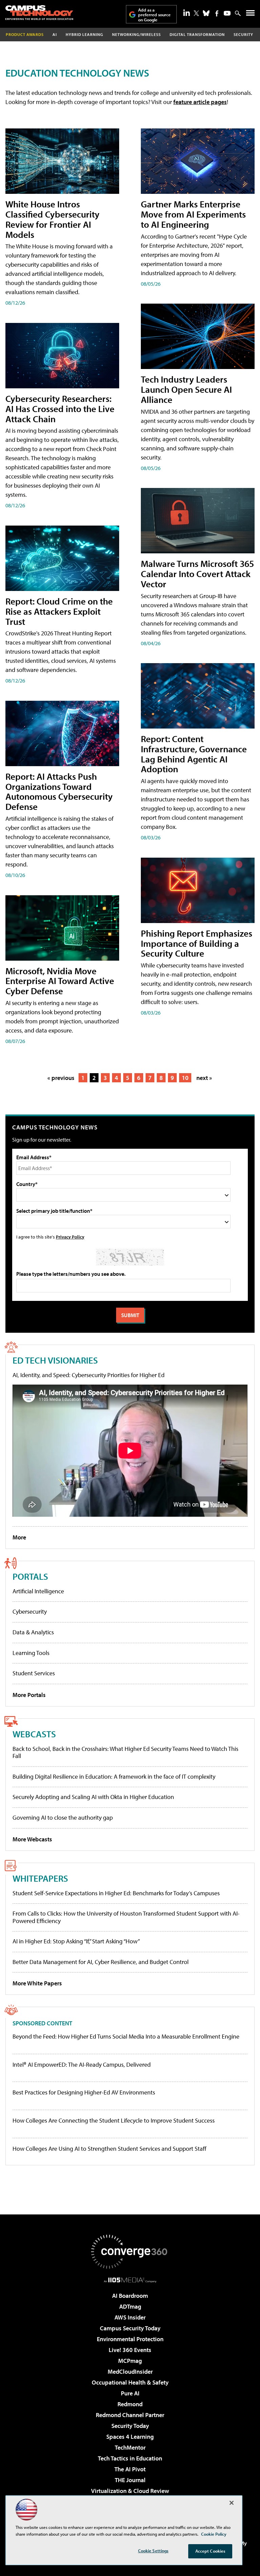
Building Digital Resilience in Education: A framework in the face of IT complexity (114, 1776)
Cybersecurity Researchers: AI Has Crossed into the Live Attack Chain (60, 408)
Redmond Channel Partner (130, 2415)
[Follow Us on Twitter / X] (196, 13)
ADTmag (130, 2306)
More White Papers (37, 1983)
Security (243, 34)
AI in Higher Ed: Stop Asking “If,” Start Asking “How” (76, 1941)
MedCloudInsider (130, 2371)
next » (204, 1078)
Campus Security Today (130, 2328)
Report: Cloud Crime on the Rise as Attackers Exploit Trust (59, 611)
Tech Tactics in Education (130, 2458)
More (19, 1537)
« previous (61, 1078)
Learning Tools (31, 1653)
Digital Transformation (197, 34)
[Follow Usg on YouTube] (227, 13)
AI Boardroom (130, 2296)
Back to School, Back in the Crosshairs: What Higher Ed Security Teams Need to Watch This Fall (125, 1752)
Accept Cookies (210, 2551)
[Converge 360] (130, 2252)
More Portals (29, 1695)
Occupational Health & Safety (130, 2382)
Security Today (130, 2426)
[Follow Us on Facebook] (217, 13)
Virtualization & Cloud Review (130, 2491)
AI (55, 34)
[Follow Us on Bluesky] (206, 13)
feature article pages (200, 102)
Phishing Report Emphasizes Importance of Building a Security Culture (197, 943)
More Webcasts (32, 1839)
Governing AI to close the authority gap (63, 1817)
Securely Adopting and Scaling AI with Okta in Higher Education (93, 1797)
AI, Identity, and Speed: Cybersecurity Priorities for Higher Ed (89, 1375)
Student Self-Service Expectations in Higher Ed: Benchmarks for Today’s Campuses (116, 1893)
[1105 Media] (130, 2280)
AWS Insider (130, 2317)
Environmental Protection (130, 2339)
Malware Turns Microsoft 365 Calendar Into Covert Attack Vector (197, 574)
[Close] (232, 2503)
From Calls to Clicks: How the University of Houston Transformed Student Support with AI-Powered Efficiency (126, 1917)
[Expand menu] (250, 14)
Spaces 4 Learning (130, 2437)
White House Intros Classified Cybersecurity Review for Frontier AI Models (52, 219)
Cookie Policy (214, 2534)
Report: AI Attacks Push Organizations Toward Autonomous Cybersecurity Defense (59, 791)
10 (185, 1078)
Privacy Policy (70, 1237)
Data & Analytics (33, 1632)
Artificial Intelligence (38, 1591)
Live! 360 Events (130, 2350)
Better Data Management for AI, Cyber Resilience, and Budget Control (101, 1962)
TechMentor (130, 2447)
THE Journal (130, 2480)
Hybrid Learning (84, 34)
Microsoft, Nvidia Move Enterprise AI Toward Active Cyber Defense (60, 981)
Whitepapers (40, 1878)
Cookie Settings (153, 2551)
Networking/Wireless (136, 34)
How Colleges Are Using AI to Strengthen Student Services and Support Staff (110, 2149)
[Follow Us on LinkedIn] (187, 13)
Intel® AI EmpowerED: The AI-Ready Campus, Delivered (82, 2065)
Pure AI (130, 2393)
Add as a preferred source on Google (154, 15)
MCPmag (130, 2361)
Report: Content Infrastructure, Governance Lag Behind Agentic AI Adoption (194, 754)
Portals (30, 1576)
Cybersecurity (30, 1611)
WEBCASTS (34, 1734)
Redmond (130, 2404)
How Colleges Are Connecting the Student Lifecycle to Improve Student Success (114, 2121)
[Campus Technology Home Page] (39, 13)
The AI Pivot (130, 2469)
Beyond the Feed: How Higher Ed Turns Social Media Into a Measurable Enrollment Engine (126, 2037)
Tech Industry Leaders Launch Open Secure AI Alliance (186, 389)
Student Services (34, 1673)
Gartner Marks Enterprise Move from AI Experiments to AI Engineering (193, 214)
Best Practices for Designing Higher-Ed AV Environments (84, 2092)
